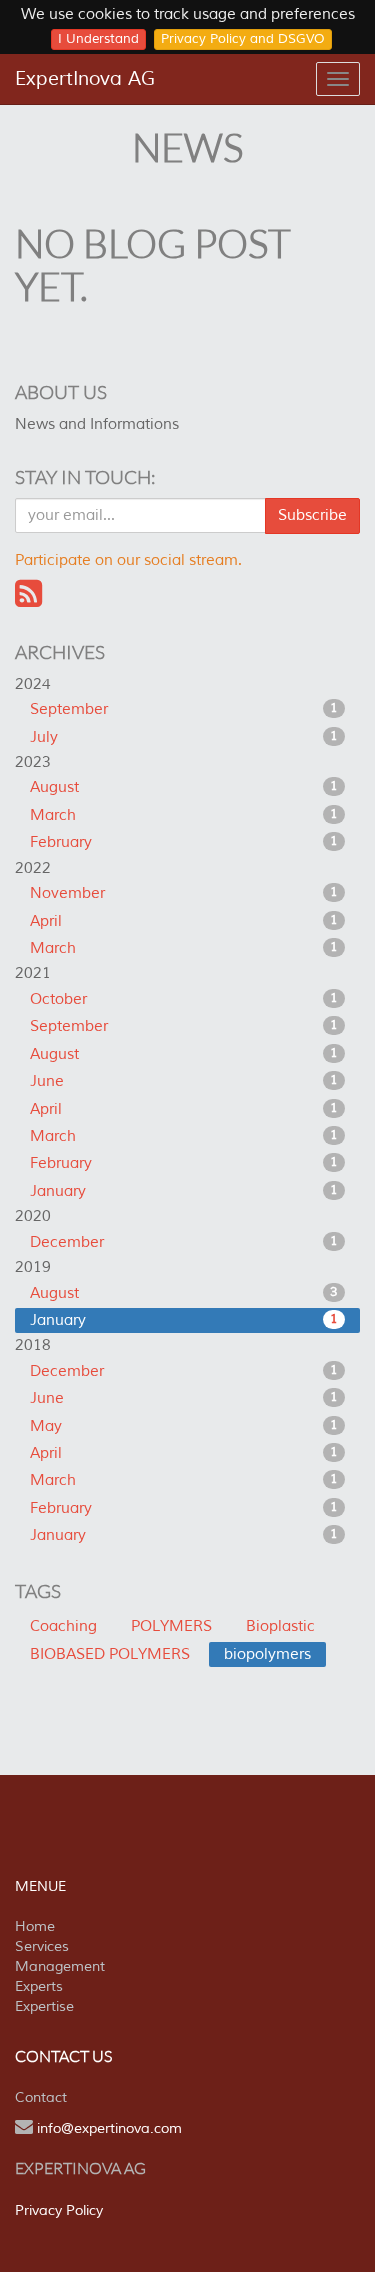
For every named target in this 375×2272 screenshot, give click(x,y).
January (184, 1191)
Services (42, 1946)
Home (35, 1926)
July (184, 737)
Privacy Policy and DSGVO (243, 39)
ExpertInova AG (85, 79)
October (184, 999)
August (184, 787)
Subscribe (312, 515)
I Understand (98, 39)
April (184, 921)
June (184, 1081)
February (184, 842)
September (184, 709)
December (184, 1242)
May (184, 1426)
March (184, 815)
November (184, 893)
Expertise (44, 2006)
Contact (41, 2097)
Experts (39, 1986)
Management (60, 1966)
